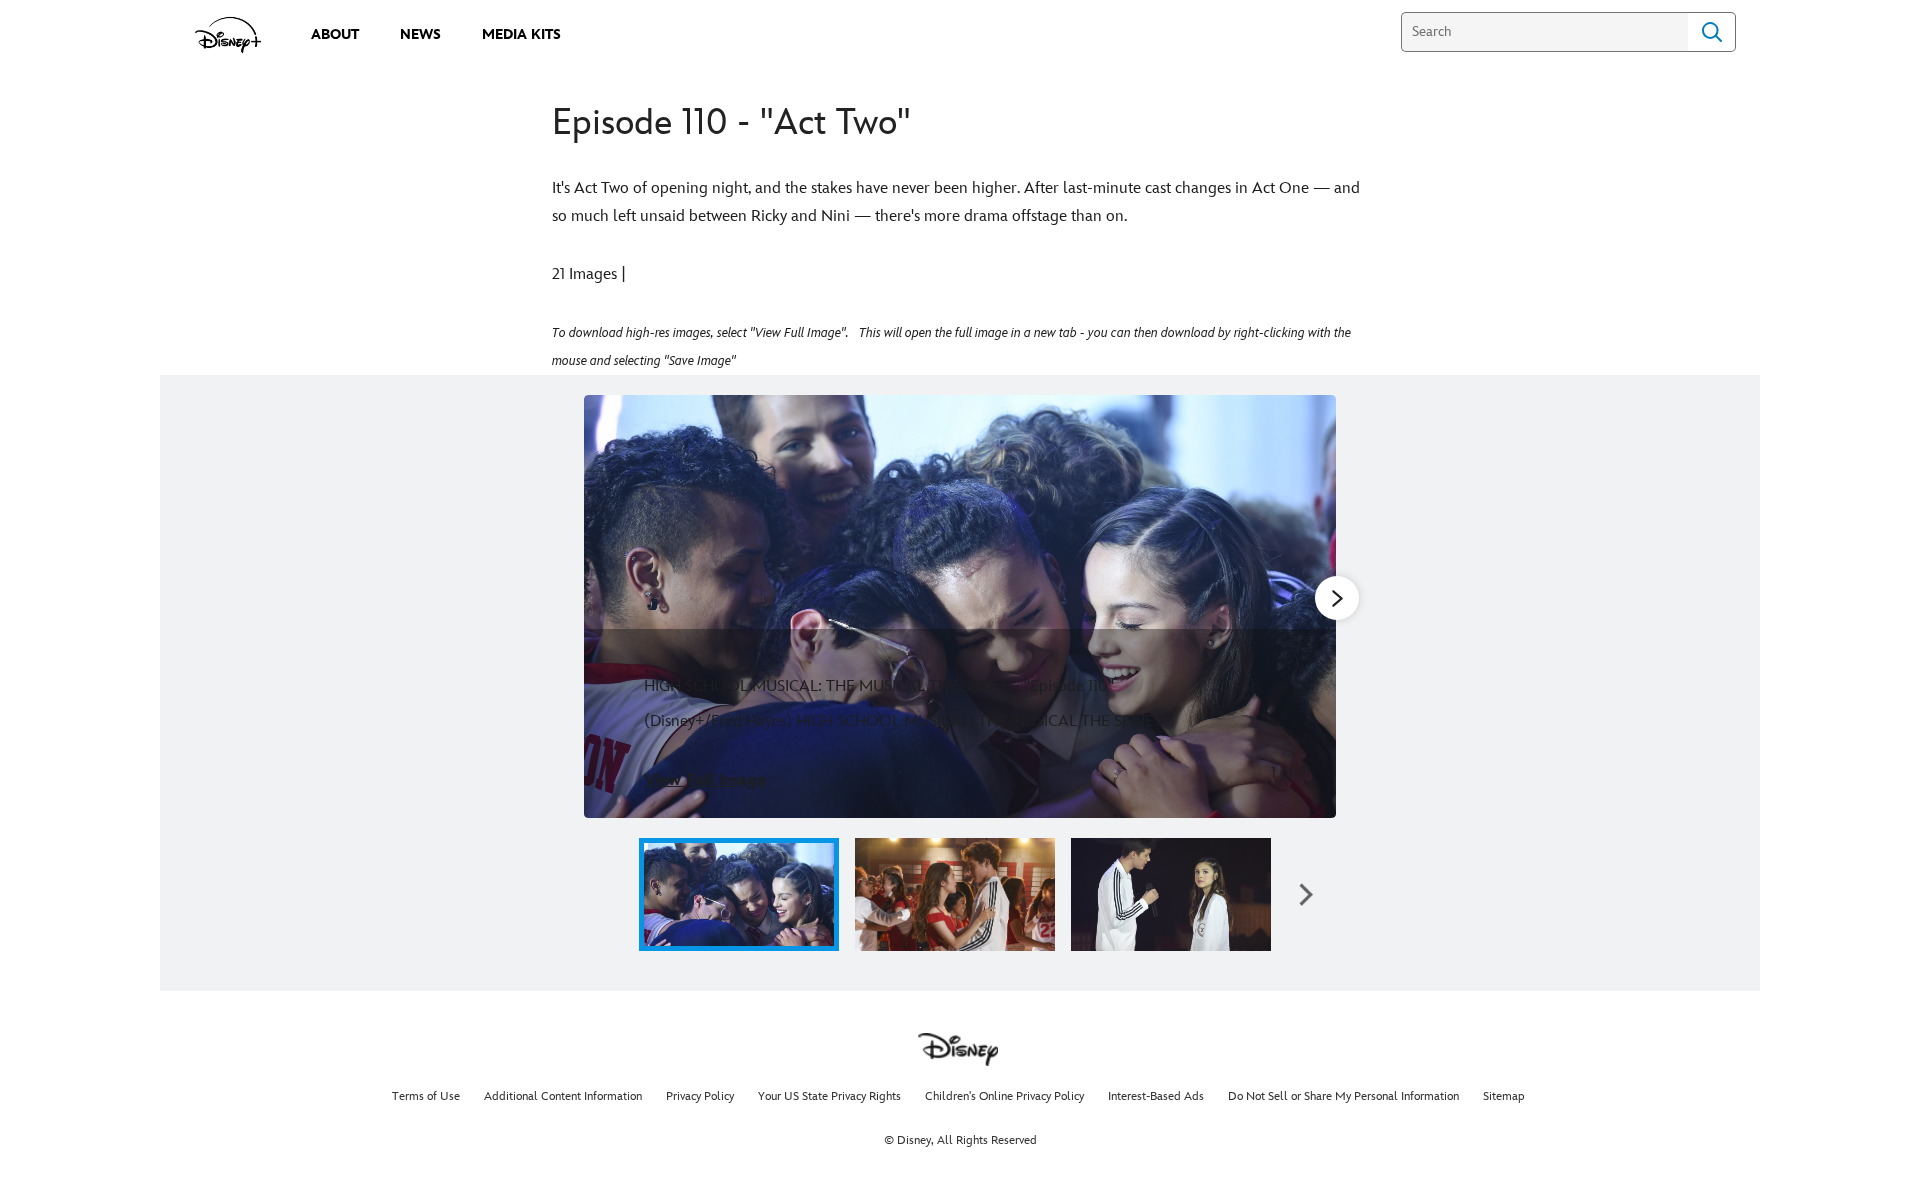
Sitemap (1504, 1096)
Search (1712, 32)
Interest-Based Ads (1156, 1096)
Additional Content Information (563, 1096)
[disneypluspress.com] (228, 35)
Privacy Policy (700, 1096)
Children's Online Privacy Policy (1004, 1096)
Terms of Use (426, 1096)
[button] (614, 894)
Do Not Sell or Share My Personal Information (1343, 1096)
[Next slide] (1305, 606)
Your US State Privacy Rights (829, 1096)
